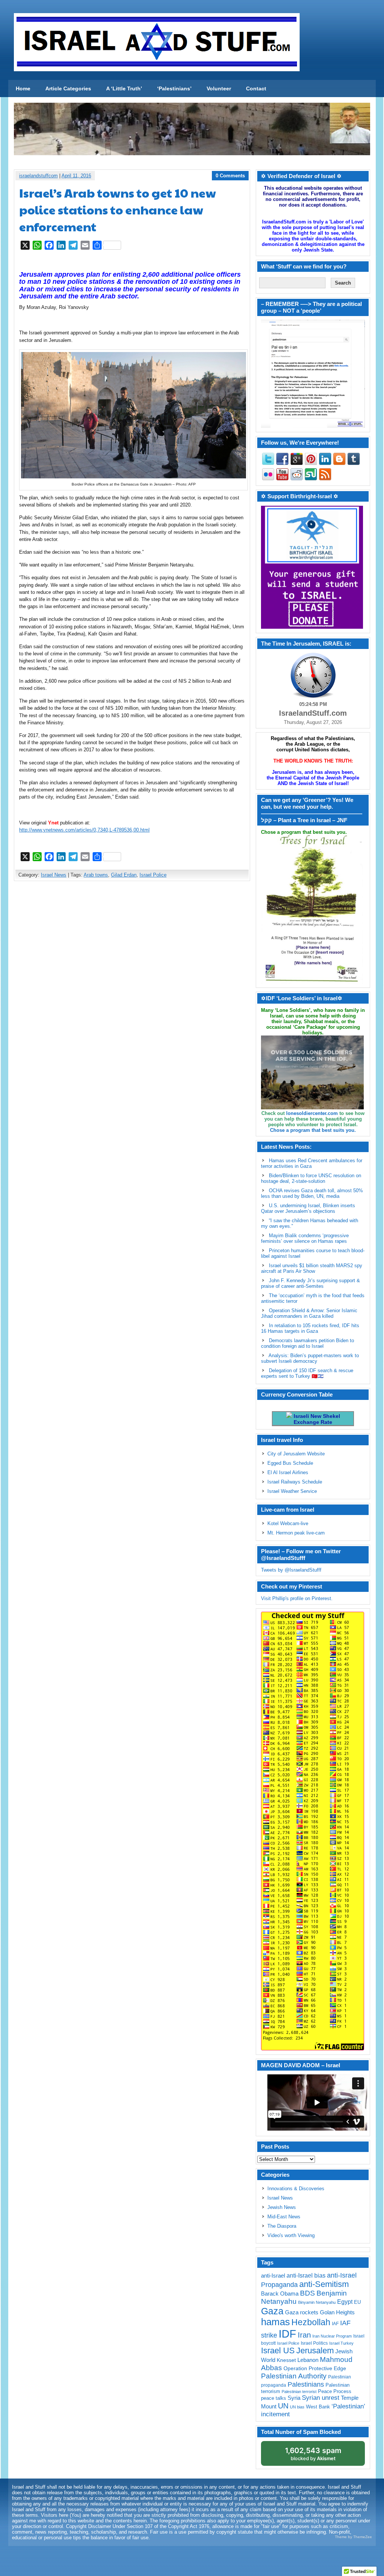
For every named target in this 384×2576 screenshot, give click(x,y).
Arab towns (96, 875)
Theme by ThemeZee (353, 2537)
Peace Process (335, 2391)
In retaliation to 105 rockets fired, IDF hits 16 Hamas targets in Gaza (310, 1328)
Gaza (272, 2311)
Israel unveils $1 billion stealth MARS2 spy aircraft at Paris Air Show (312, 1268)
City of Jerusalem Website (296, 1454)
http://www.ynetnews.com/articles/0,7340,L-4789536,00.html (84, 830)
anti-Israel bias (306, 2276)
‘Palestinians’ (174, 88)
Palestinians (306, 2384)
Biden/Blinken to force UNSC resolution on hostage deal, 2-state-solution (311, 1178)
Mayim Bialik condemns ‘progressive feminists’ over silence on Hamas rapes (305, 1238)
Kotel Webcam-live (288, 1523)
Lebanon (308, 2360)
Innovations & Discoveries (296, 2189)
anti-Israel (273, 2276)
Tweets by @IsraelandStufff (291, 1570)
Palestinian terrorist (299, 2392)
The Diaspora (282, 2226)
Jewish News (282, 2207)
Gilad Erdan (124, 875)
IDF (287, 2334)
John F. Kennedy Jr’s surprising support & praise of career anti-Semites (310, 1283)
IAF (335, 2324)
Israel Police (153, 875)
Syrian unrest (321, 2398)
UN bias (297, 2407)
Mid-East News (284, 2217)
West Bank (318, 2407)
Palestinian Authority (294, 2376)
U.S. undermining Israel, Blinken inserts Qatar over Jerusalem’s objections (308, 1208)
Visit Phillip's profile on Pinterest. (297, 1598)
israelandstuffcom (38, 176)
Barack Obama (280, 2294)
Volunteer (219, 88)
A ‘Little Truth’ (124, 88)
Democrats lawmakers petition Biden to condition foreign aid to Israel (307, 1343)
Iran (304, 2335)
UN (283, 2406)
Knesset (286, 2360)
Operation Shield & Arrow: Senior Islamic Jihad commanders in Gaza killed (309, 1313)
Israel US (278, 2350)
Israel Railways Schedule (295, 1482)
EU (357, 2302)
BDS (307, 2293)
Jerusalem (315, 2350)
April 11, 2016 (76, 176)
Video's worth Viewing (291, 2235)
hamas (275, 2322)
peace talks (274, 2398)
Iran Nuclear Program (332, 2336)
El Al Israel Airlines (288, 1472)
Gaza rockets (302, 2312)
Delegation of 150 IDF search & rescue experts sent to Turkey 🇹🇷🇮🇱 (307, 1373)
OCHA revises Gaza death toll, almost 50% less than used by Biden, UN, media (312, 1193)
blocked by (313, 2454)
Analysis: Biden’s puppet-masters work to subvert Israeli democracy (310, 1358)
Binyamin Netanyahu (317, 2302)
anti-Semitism (324, 2284)
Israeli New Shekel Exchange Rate (316, 1419)
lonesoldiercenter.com (312, 1113)
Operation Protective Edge (315, 2368)
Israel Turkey (341, 2343)
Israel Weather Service (292, 1491)
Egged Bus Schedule (290, 1463)
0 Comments (230, 176)
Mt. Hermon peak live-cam (296, 1533)
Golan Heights (337, 2312)
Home (23, 88)
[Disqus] (132, 986)
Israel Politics (314, 2343)
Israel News (54, 875)
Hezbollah (311, 2322)
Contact (256, 88)
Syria (294, 2398)
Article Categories (68, 88)
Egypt (345, 2302)
